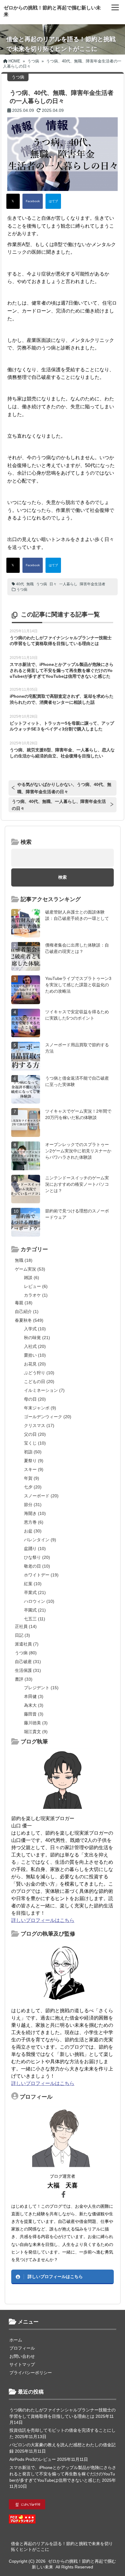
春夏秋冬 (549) (29, 1320)
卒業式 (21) (35, 1592)
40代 (20, 584)
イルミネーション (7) (44, 1390)
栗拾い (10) (35, 1355)
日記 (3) (22, 1635)
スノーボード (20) (41, 1496)
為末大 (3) (34, 1705)
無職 (30, 584)
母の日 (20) (35, 1399)
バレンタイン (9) (40, 1540)
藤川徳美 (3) (36, 1723)
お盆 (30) (33, 1531)
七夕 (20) (33, 1487)
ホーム (16, 2340)
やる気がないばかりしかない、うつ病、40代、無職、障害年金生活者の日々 (64, 788)
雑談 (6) (32, 1278)
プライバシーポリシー (31, 2373)
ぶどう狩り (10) (39, 1373)
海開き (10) (35, 1513)
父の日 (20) (35, 1434)
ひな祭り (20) (37, 1557)
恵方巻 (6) (34, 1522)
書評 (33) (24, 1679)
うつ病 (42, 584)
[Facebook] (33, 201)
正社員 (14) (26, 1626)
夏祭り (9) (34, 1461)
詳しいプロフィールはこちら (43, 1920)
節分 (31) (33, 1505)
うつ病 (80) (26, 1653)
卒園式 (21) (35, 1610)
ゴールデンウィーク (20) (48, 1417)
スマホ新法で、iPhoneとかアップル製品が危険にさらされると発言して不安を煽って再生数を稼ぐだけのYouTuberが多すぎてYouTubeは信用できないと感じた (62, 670)
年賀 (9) (32, 1478)
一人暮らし (68, 584)
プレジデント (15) (41, 1688)
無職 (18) (24, 1260)
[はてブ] (53, 201)
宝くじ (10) (35, 1443)
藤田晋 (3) (34, 1714)
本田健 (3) (34, 1696)
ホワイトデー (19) (41, 1575)
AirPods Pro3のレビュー (33, 2459)
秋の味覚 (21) (37, 1338)
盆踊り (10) (35, 1549)
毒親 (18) (24, 1303)
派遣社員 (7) (27, 1644)
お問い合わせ (22, 2356)
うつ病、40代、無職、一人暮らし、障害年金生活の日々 (59, 805)
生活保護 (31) (28, 1670)
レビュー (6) (36, 1286)
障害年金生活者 (93, 584)
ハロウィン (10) (39, 1601)
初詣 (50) (33, 1452)
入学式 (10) (35, 1329)
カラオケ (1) (36, 1295)
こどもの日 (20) (39, 1382)
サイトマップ (22, 2364)
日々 (53, 584)
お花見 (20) (35, 1364)
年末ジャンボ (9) (40, 1408)
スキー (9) (34, 1469)
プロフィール (22, 2348)
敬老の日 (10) (37, 1566)
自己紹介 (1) (27, 1311)
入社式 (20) (35, 1346)
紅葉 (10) (33, 1584)
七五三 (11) (35, 1619)
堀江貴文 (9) (36, 1732)
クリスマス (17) (39, 1425)
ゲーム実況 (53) (30, 1269)
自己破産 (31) (28, 1662)
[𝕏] (13, 201)
